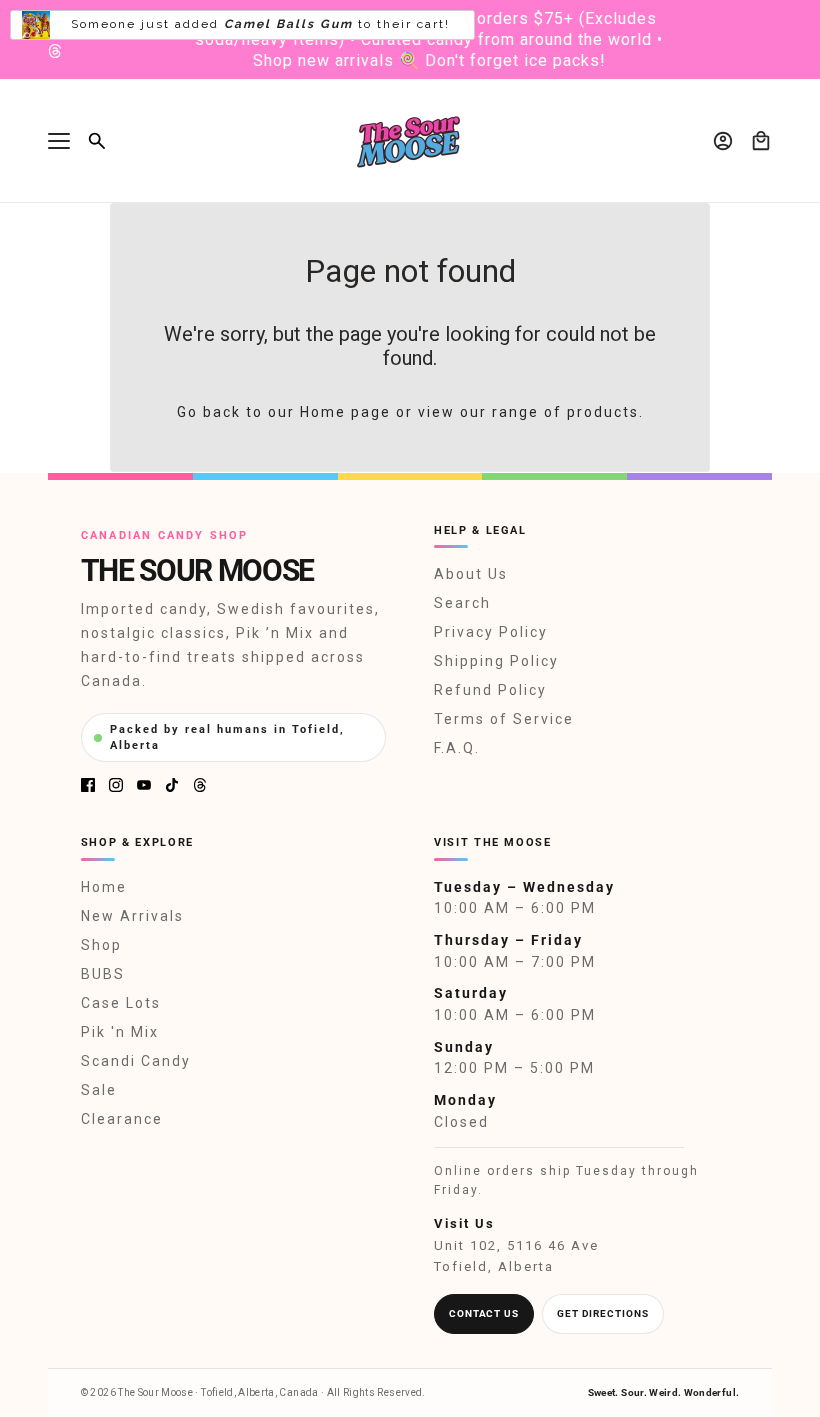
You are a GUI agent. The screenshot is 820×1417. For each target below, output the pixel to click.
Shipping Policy (496, 661)
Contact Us (484, 1313)
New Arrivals (132, 916)
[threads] (55, 51)
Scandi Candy (136, 1061)
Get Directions (603, 1313)
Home (104, 887)
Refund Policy (490, 690)
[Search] (97, 141)
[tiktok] (172, 785)
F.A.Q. (457, 748)
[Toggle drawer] (59, 141)
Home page (345, 412)
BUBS (103, 974)
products (603, 412)
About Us (471, 574)
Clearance (122, 1119)
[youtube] (144, 785)
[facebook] (88, 785)
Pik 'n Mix (120, 1032)
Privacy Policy (491, 632)
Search (462, 603)
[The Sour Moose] (410, 141)
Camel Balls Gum (288, 24)
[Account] (723, 141)
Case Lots (121, 1003)
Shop (101, 945)
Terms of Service (504, 719)
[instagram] (116, 785)
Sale (99, 1090)
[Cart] (761, 141)
